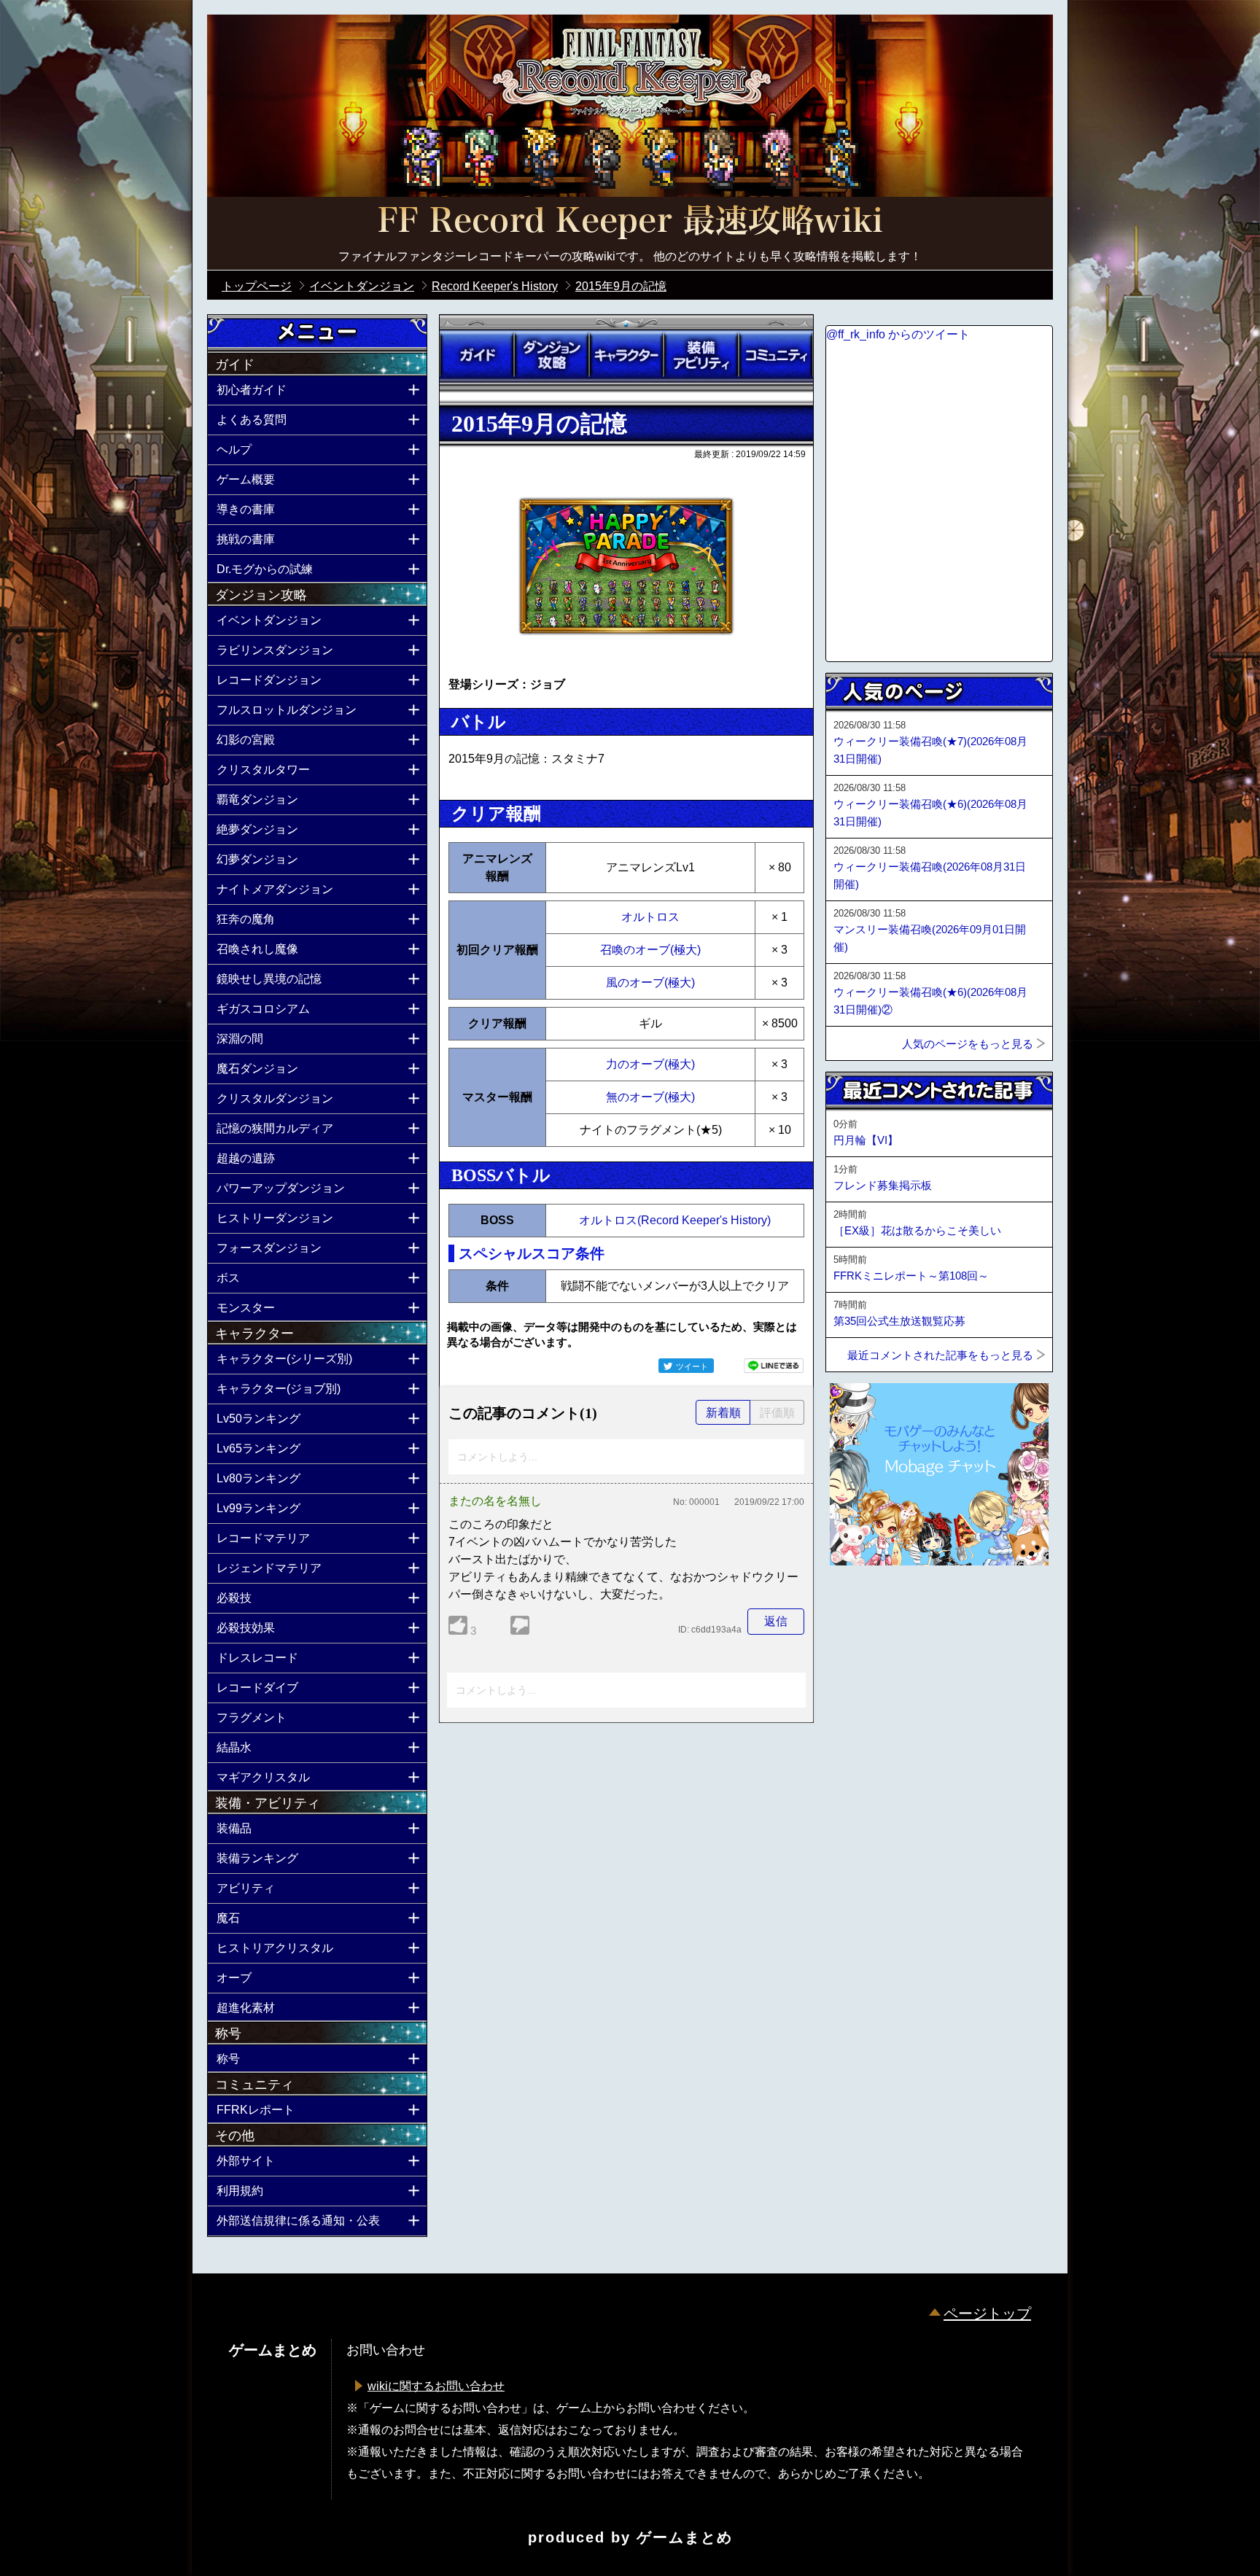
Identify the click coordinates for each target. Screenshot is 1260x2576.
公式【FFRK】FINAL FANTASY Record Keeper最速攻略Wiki (630, 222)
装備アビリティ (701, 355)
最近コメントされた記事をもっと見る (940, 1355)
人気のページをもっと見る (968, 1044)
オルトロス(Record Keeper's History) (675, 1220)
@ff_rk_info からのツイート (898, 334)
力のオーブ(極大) (650, 1064)
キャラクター (626, 355)
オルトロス (650, 917)
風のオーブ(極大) (650, 982)
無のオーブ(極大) (650, 1097)
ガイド (477, 355)
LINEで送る (774, 1366)
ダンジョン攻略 (551, 355)
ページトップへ (862, 1605)
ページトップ (987, 2314)
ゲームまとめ (685, 2537)
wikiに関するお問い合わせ (436, 2386)
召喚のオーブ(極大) (650, 950)
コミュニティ (776, 355)
